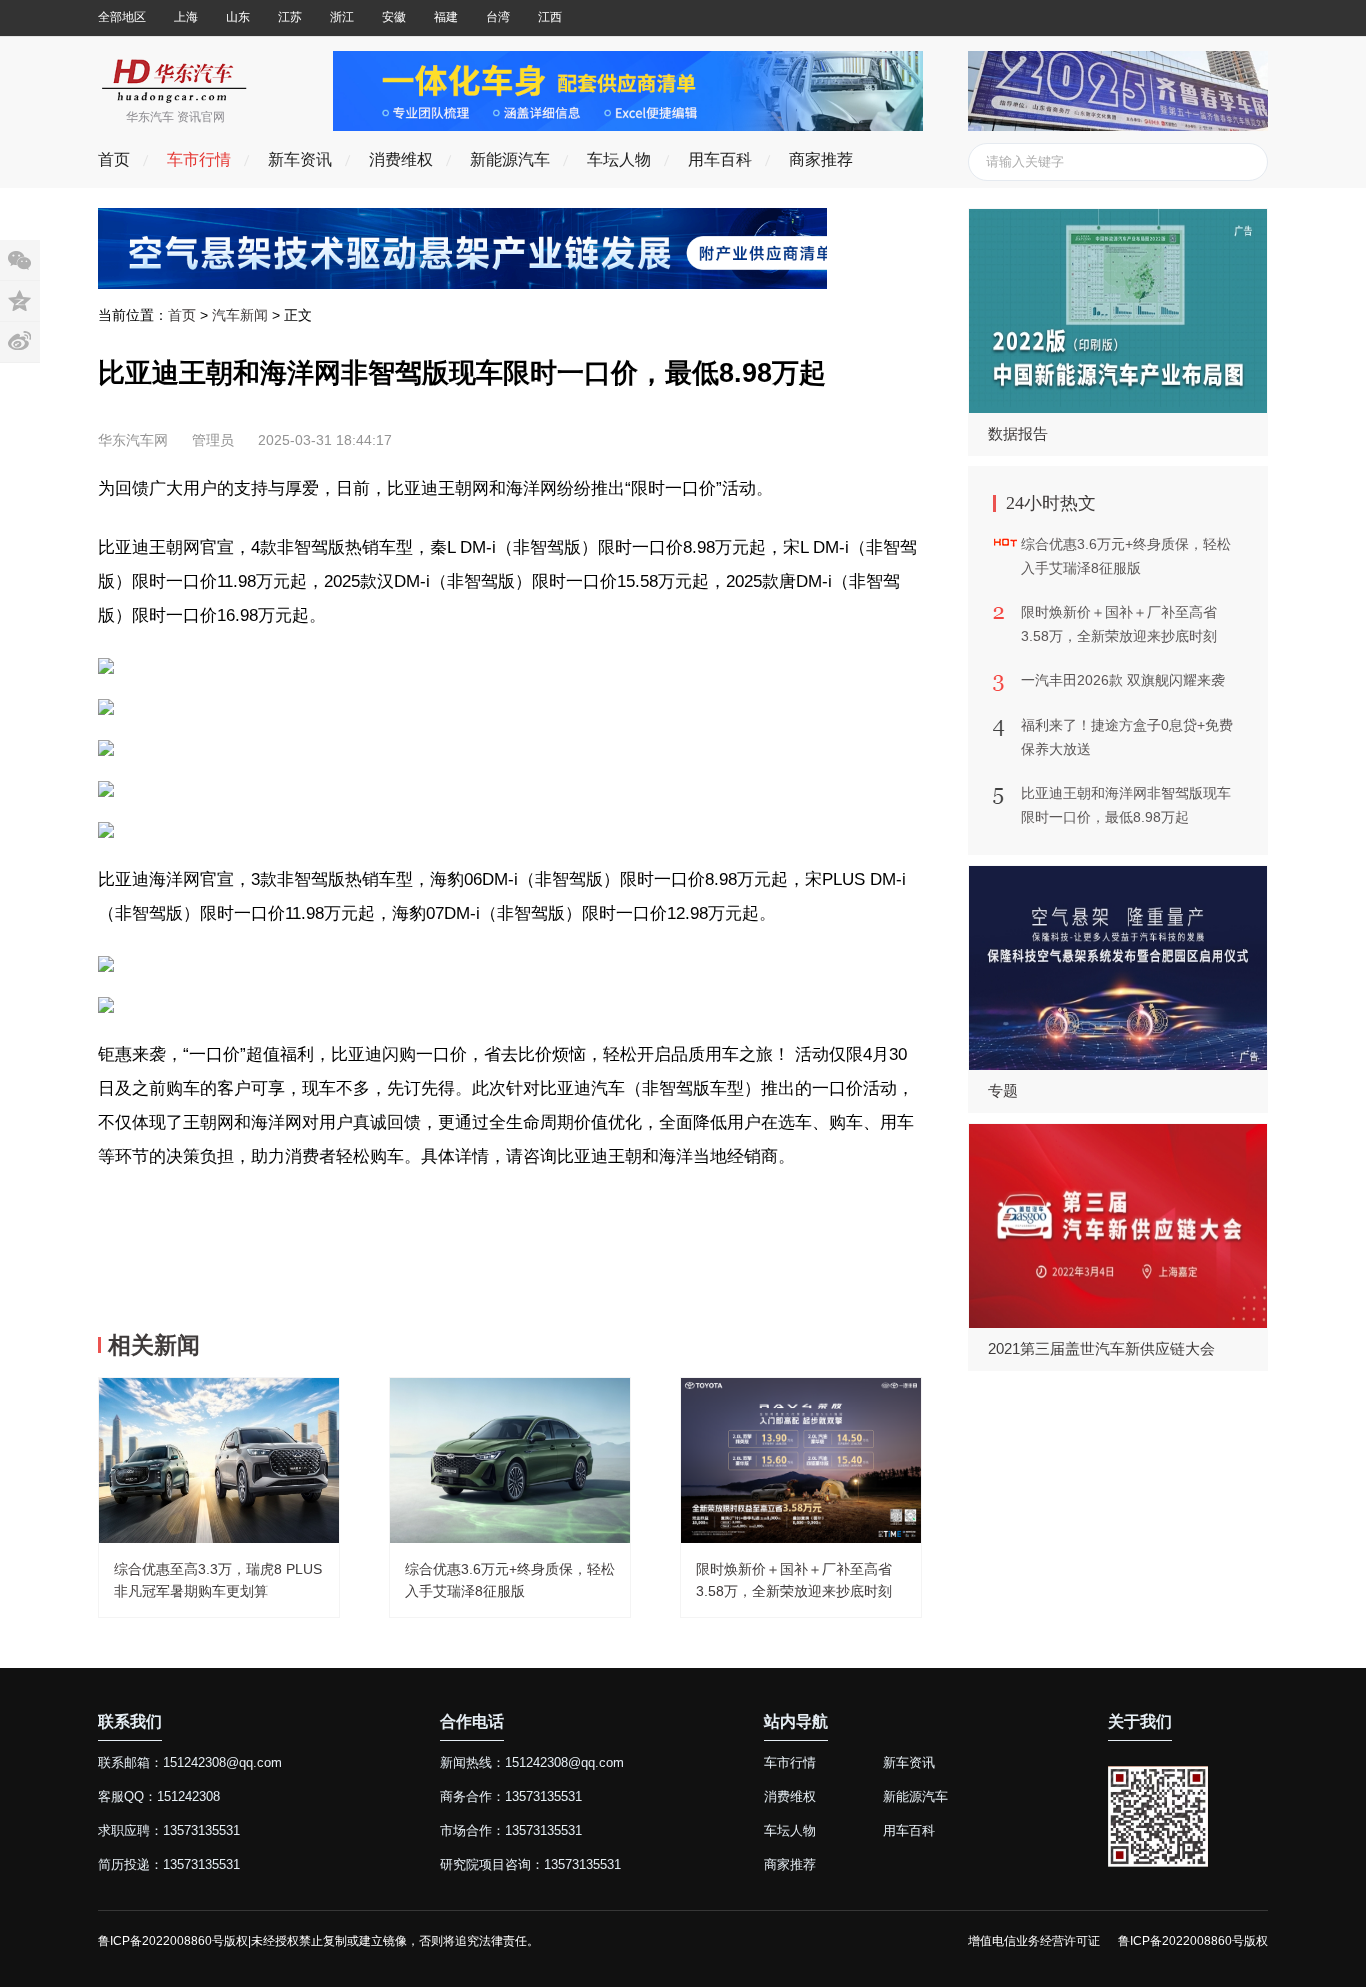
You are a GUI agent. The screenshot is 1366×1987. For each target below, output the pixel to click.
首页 (114, 159)
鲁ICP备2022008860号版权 (1193, 1941)
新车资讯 (300, 159)
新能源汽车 (510, 159)
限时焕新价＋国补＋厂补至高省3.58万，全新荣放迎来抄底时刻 (1119, 624)
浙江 (342, 17)
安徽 (394, 17)
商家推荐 (821, 159)
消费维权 (401, 159)
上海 (186, 17)
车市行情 (199, 159)
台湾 (498, 17)
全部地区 (122, 17)
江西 (550, 17)
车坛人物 (619, 159)
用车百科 (720, 159)
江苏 (290, 17)
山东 (238, 17)
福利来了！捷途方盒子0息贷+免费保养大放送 (1127, 737)
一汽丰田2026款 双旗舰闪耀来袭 (1123, 680)
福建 (446, 17)
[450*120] (1118, 125)
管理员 (213, 440)
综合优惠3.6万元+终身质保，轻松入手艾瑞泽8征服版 (1126, 556)
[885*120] (628, 125)
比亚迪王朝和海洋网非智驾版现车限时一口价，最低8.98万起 (1126, 805)
